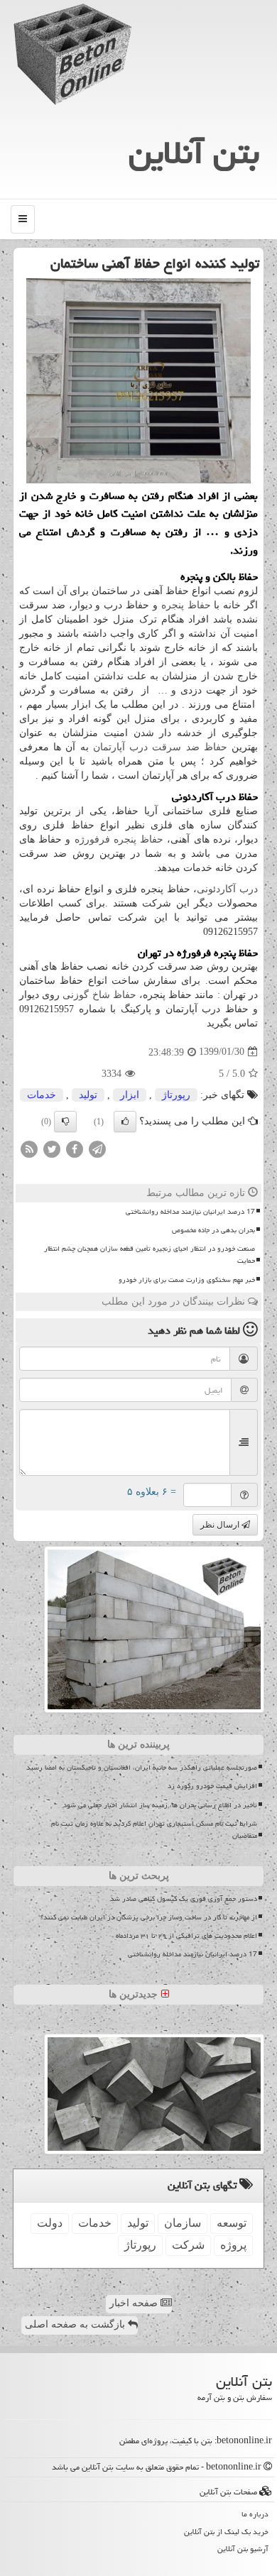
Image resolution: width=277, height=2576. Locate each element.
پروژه (233, 2245)
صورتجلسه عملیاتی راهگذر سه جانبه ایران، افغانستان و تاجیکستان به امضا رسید (142, 1767)
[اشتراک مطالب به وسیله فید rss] (29, 1148)
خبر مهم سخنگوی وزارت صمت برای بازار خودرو (187, 1280)
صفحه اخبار (135, 2303)
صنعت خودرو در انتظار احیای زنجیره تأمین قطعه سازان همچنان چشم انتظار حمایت (150, 1255)
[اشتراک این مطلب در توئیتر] (52, 1148)
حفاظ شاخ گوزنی (99, 995)
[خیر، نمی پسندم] (65, 1122)
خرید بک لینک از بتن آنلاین (226, 2532)
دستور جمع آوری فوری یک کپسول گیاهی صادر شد (184, 1899)
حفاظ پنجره (186, 605)
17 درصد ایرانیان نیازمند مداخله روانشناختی (190, 1212)
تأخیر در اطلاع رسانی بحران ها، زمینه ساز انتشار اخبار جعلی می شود (160, 1805)
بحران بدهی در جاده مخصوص (213, 1230)
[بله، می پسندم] (125, 1122)
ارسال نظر (221, 1525)
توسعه (232, 2223)
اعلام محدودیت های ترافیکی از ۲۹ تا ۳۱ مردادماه (186, 1936)
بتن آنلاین (194, 153)
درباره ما (255, 2514)
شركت (188, 2245)
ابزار (130, 1095)
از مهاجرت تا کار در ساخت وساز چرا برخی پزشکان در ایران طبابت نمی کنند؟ (149, 1917)
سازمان (183, 2223)
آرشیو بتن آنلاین (243, 2549)
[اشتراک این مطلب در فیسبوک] (75, 1148)
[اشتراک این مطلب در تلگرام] (97, 1148)
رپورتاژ (176, 1095)
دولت (50, 2223)
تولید (88, 1095)
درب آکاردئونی (227, 889)
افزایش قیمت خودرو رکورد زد (212, 1786)
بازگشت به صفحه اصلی (76, 2324)
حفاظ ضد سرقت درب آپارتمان (160, 747)
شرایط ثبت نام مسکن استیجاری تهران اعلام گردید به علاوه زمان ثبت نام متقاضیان (154, 1830)
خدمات (42, 1095)
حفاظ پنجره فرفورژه (119, 839)
